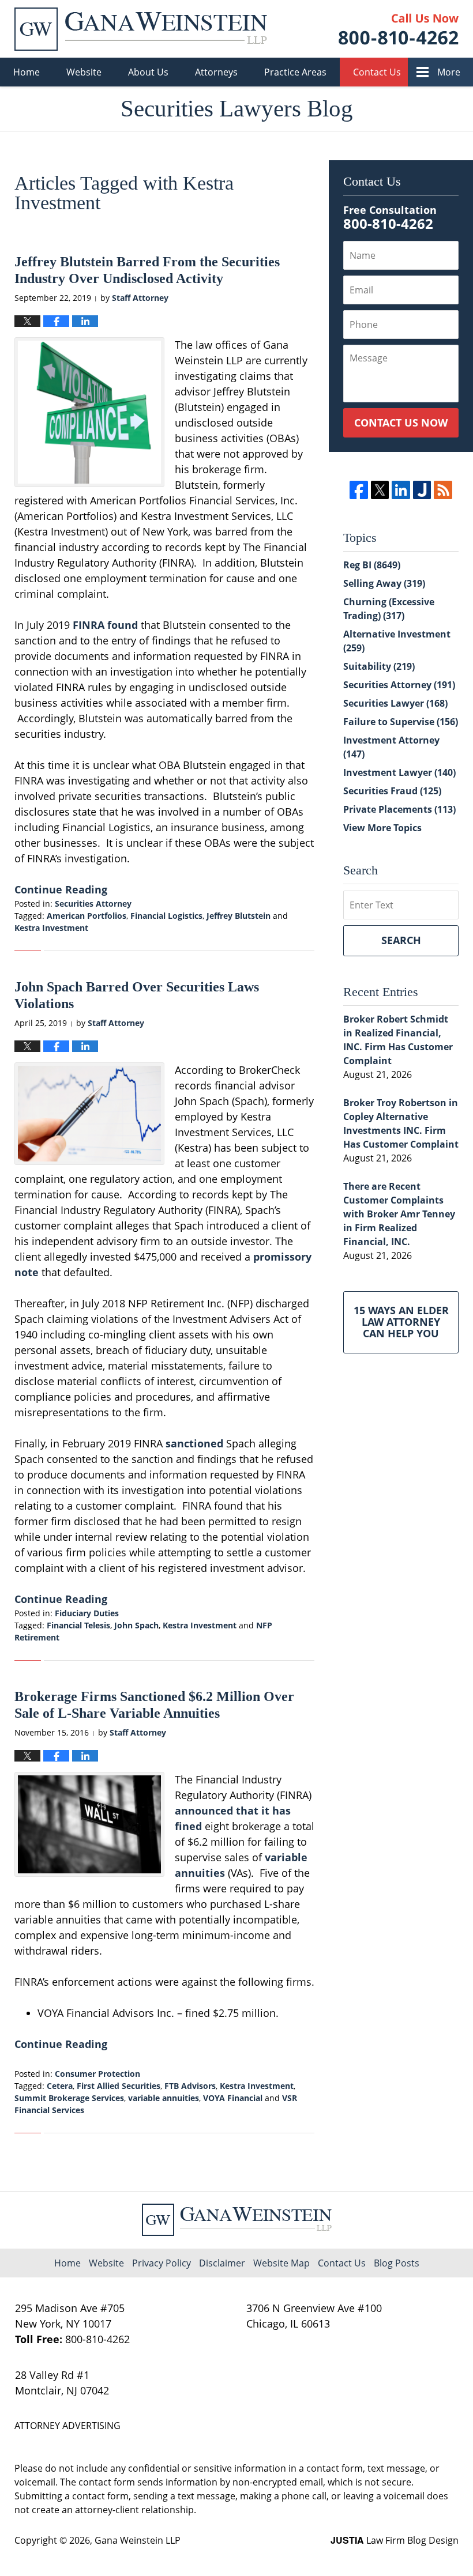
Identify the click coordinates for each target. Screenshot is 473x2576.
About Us (148, 72)
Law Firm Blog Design (395, 2540)
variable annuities (164, 2098)
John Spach (136, 1625)
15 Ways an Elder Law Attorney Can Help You (401, 1322)
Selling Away (384, 583)
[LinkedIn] (401, 490)
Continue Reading (61, 889)
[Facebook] (358, 490)
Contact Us (377, 72)
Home (27, 72)
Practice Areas (295, 72)
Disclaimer (222, 2263)
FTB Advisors (190, 2086)
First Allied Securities (119, 2086)
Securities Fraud (392, 791)
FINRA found (105, 625)
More (449, 72)
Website (84, 72)
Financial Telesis (78, 1625)
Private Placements (399, 809)
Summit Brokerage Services (69, 2098)
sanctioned (196, 1443)
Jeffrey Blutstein (239, 916)
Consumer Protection (97, 2074)
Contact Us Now (401, 423)
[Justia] (422, 490)
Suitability (379, 666)
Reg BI (372, 565)
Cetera (60, 2086)
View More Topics (382, 828)
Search (401, 940)
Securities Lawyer (395, 703)
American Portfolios (87, 916)
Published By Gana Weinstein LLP (399, 29)
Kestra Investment (51, 928)
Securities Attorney (93, 904)
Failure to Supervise (401, 722)
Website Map (281, 2263)
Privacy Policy (162, 2263)
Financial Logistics (166, 916)
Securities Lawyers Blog (141, 29)
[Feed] (443, 490)
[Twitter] (380, 490)
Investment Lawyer (399, 772)
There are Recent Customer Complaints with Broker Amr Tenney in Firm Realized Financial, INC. (399, 1214)
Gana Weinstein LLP (138, 2540)
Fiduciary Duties (87, 1613)
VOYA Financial (233, 2098)
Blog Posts (397, 2263)
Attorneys (216, 72)
